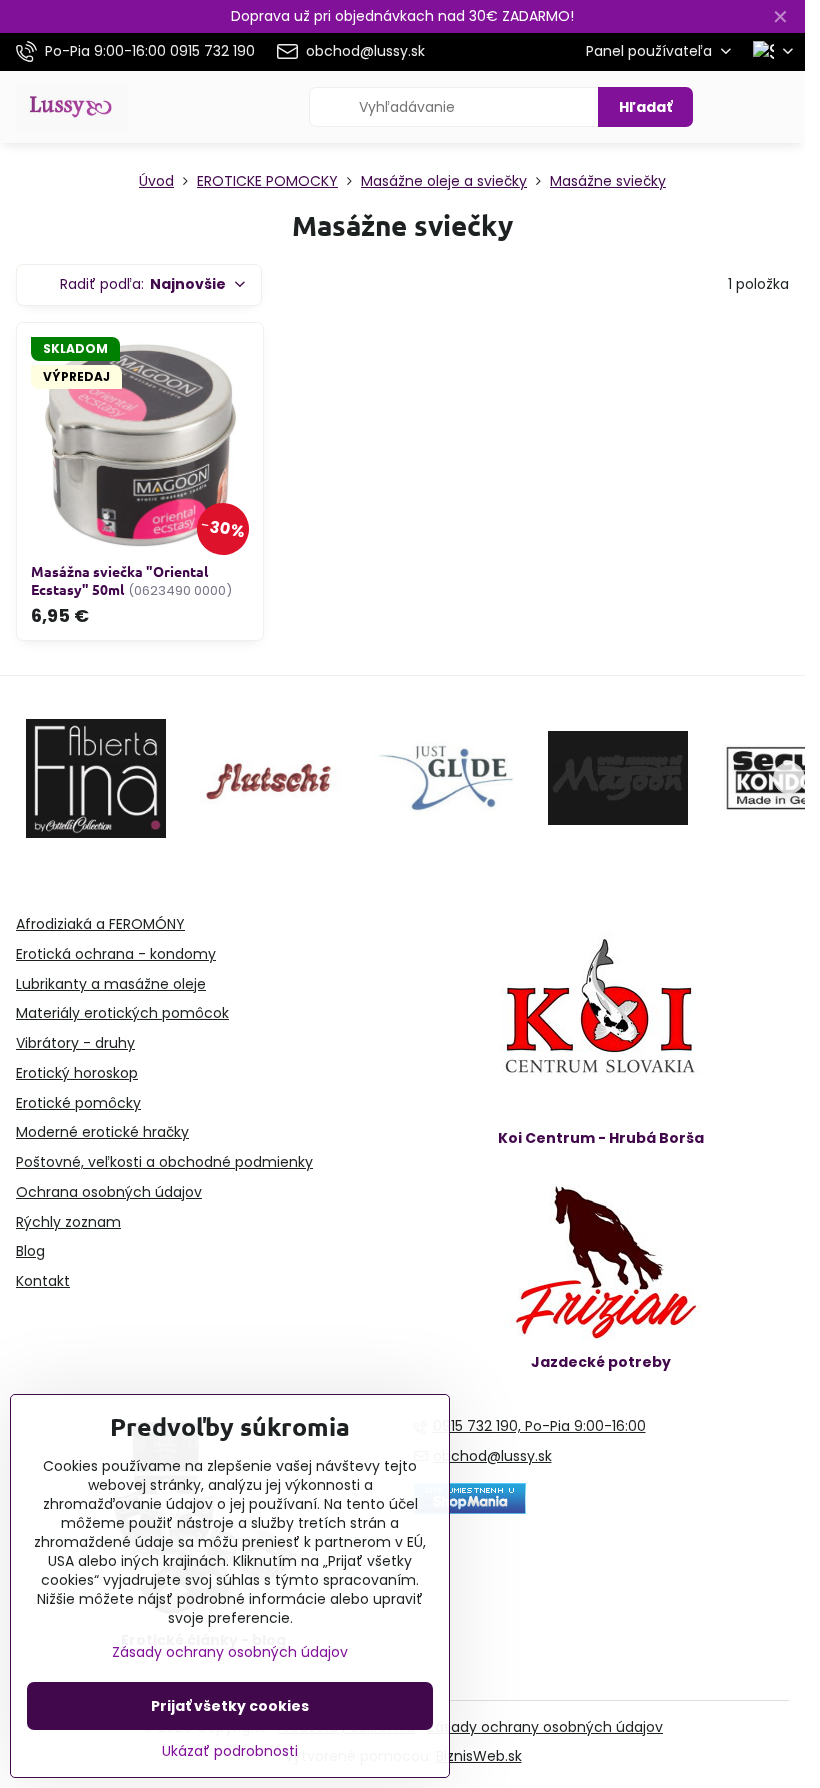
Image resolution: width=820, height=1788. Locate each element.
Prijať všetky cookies (230, 1706)
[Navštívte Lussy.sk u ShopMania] (470, 1509)
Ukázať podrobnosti (230, 1751)
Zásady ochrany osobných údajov (545, 1727)
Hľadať (645, 107)
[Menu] (781, 107)
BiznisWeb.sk (479, 1756)
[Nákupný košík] (733, 107)
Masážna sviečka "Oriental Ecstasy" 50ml (119, 580)
